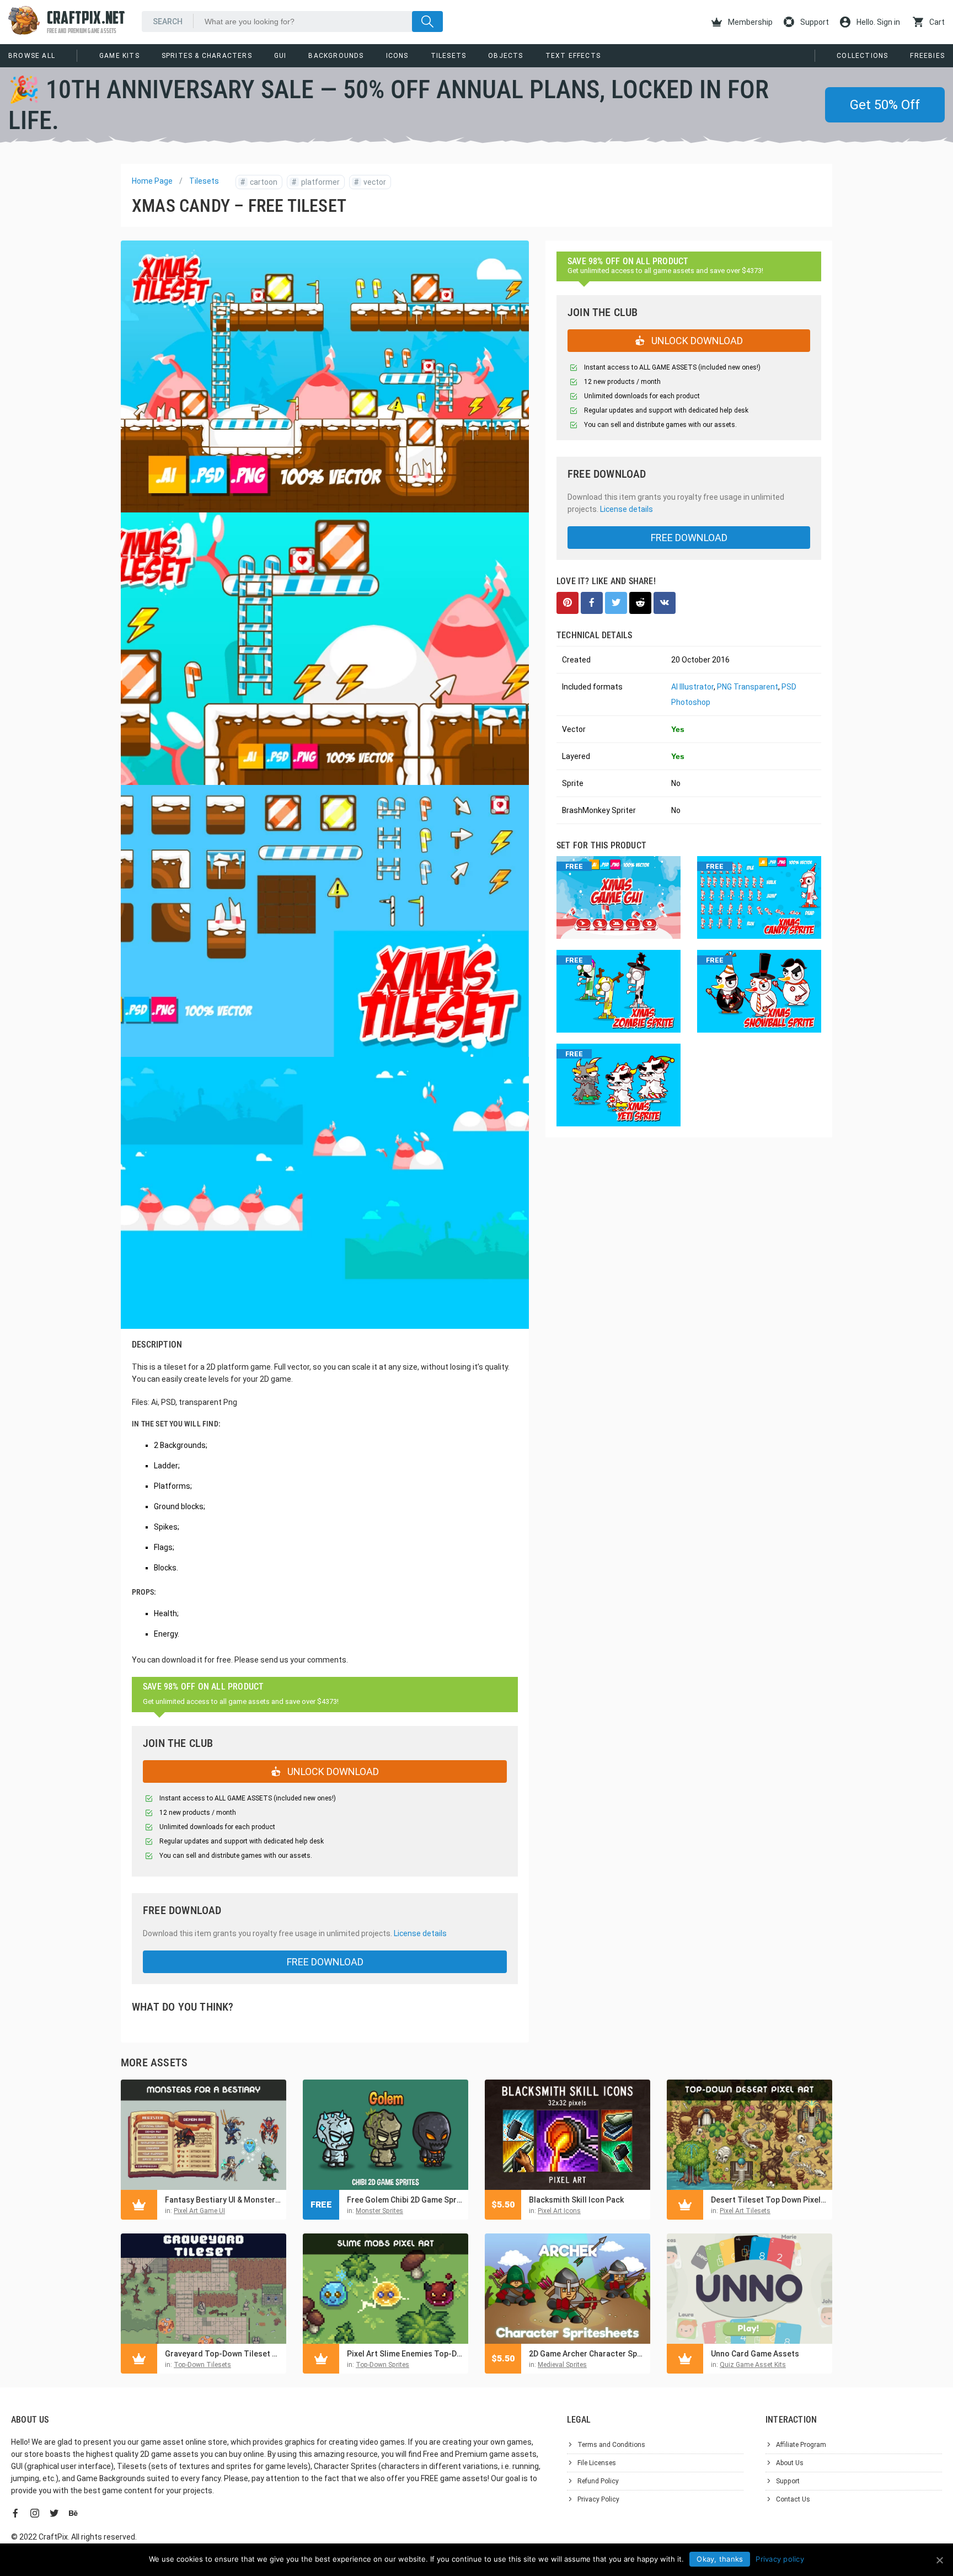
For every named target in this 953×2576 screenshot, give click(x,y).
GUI (280, 56)
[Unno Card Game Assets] (749, 2289)
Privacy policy (780, 2559)
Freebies (927, 56)
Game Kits (119, 56)
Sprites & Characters (207, 56)
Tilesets (449, 56)
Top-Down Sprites (382, 2365)
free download (325, 1962)
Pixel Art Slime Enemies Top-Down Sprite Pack (405, 2354)
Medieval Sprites (562, 2365)
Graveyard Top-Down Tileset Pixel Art (223, 2354)
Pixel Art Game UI (199, 2211)
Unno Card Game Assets (755, 2354)
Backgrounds (336, 56)
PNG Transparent (748, 687)
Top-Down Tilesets (202, 2365)
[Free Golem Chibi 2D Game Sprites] (386, 2135)
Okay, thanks (720, 2559)
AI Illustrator (692, 687)
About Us (790, 2463)
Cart (936, 22)
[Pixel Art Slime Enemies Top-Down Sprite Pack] (386, 2289)
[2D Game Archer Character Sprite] (567, 2289)
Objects (505, 56)
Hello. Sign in (877, 22)
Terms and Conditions (611, 2445)
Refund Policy (598, 2481)
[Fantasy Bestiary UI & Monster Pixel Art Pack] (204, 2135)
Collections (862, 56)
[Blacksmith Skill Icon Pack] (567, 2135)
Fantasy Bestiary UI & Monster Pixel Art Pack (223, 2200)
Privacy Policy (598, 2499)
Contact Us (793, 2499)
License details (420, 1933)
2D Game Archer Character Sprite (587, 2354)
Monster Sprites (379, 2211)
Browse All (32, 56)
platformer (316, 182)
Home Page (152, 181)
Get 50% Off (885, 105)
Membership (749, 22)
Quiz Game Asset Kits (753, 2365)
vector (370, 182)
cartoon (259, 182)
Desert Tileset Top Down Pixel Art (769, 2200)
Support (814, 22)
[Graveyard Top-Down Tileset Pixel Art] (204, 2289)
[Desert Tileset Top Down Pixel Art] (749, 2135)
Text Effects (573, 56)
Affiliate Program (801, 2445)
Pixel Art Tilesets (745, 2211)
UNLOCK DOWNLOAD (332, 1771)
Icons (397, 56)
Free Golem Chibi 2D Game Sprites (405, 2200)
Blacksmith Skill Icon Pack (576, 2200)
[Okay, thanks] (939, 2560)
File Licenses (597, 2463)
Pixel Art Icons (559, 2211)
